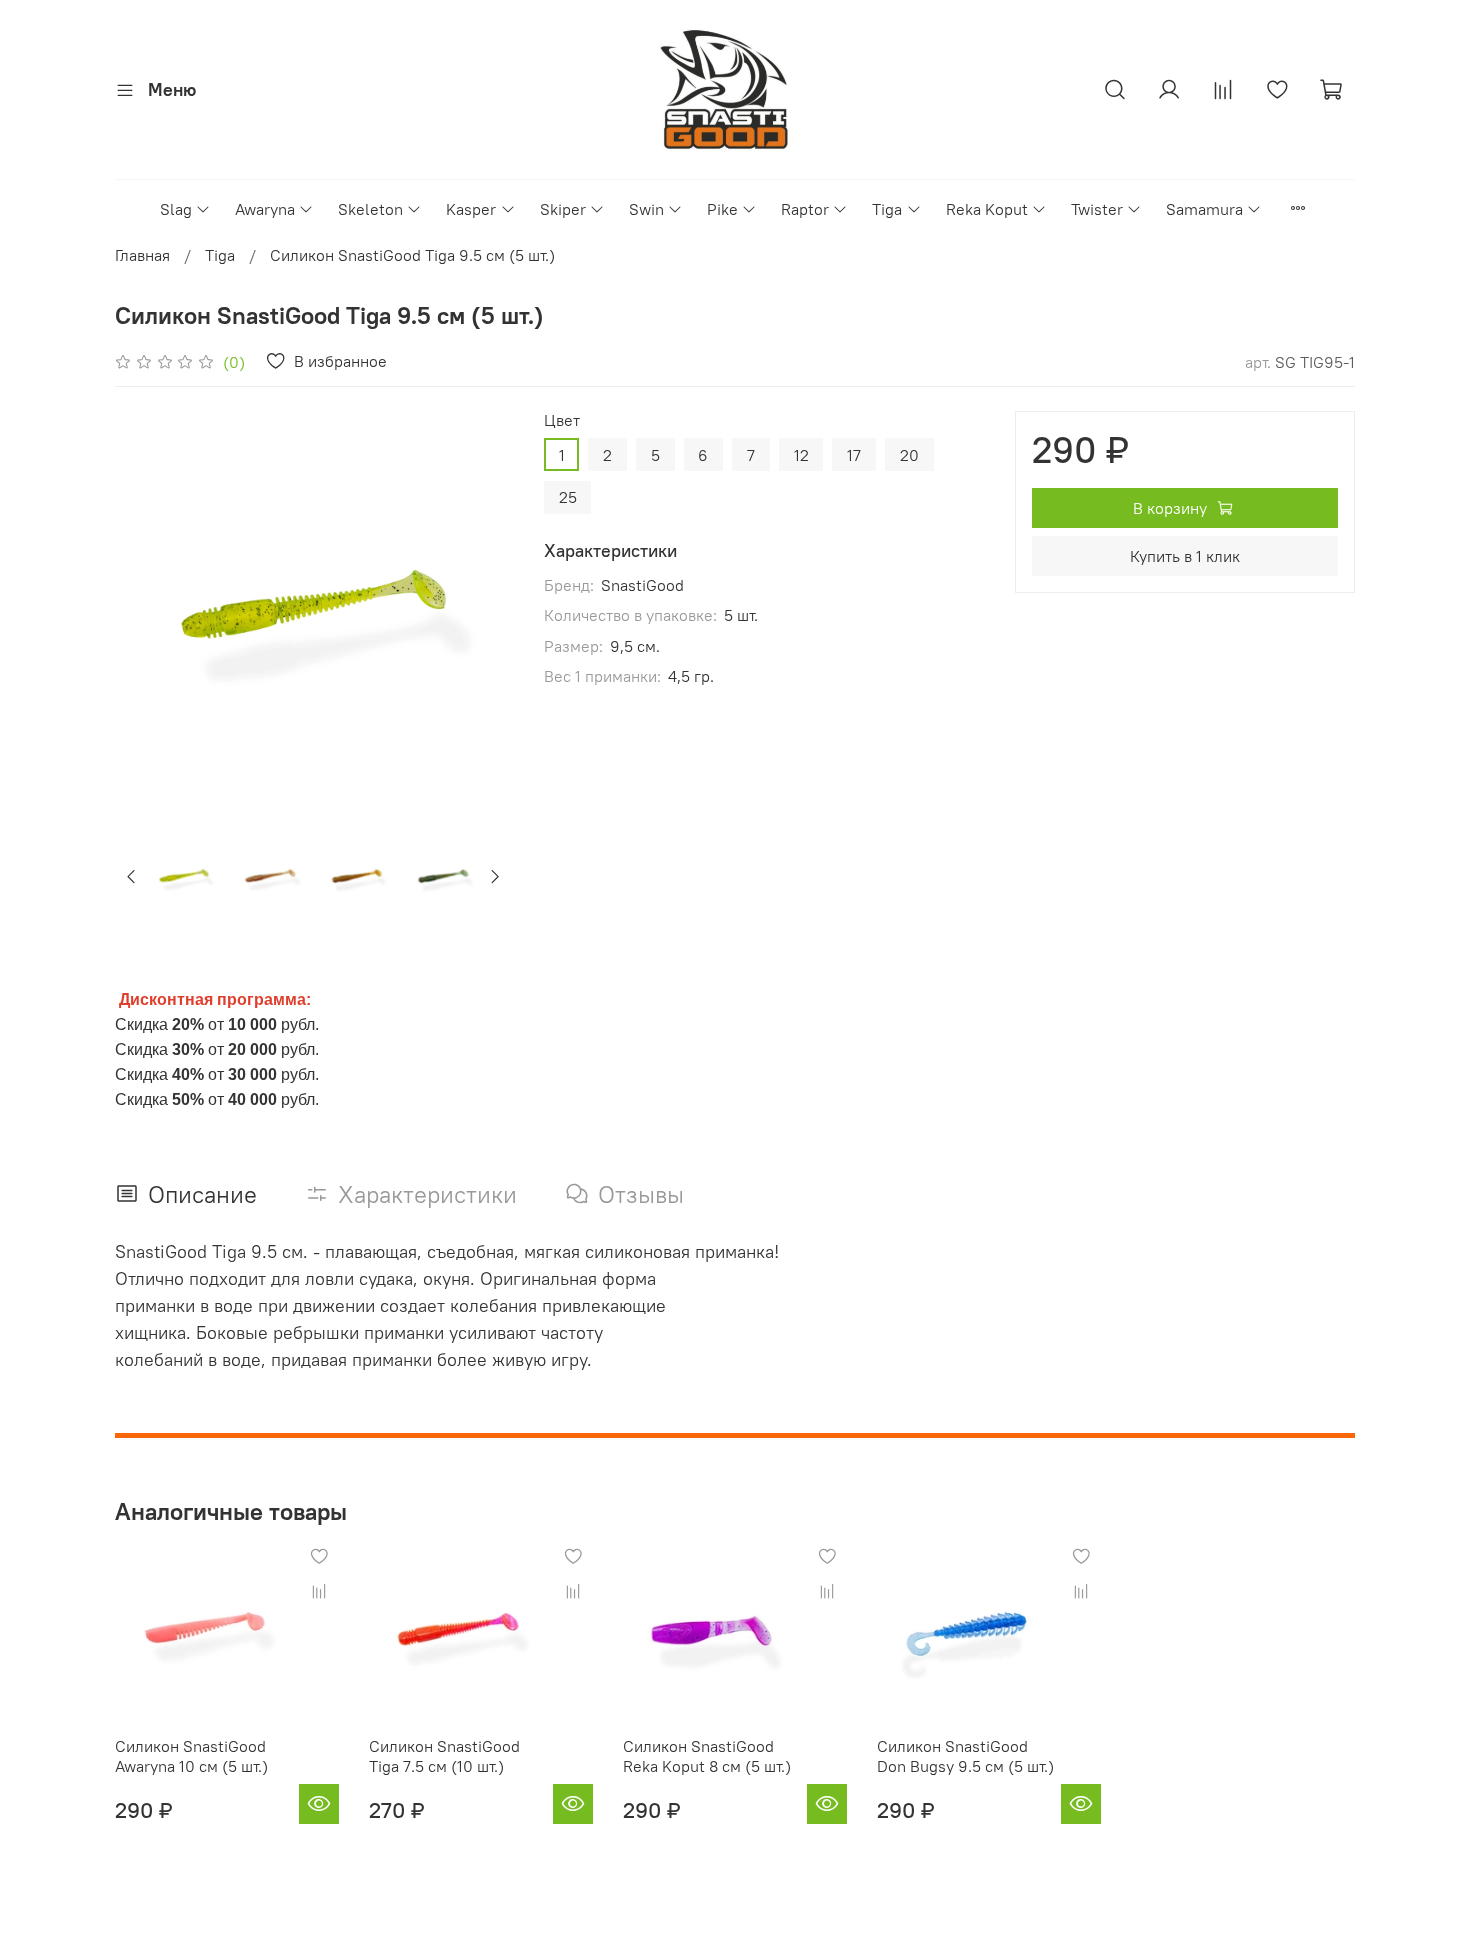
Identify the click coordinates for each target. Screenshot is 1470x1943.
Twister (1097, 209)
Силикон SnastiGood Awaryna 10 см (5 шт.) (191, 1756)
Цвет (562, 420)
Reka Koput (987, 209)
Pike (722, 209)
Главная (142, 255)
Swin (646, 209)
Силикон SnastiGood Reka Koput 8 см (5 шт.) (707, 1756)
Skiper (563, 209)
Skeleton (370, 209)
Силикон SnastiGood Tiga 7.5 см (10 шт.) (444, 1756)
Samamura (1204, 209)
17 (854, 455)
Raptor (805, 209)
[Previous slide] (147, 609)
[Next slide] (480, 609)
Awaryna (265, 209)
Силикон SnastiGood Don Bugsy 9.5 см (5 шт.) (965, 1756)
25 (568, 497)
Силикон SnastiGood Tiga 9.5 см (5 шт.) (412, 255)
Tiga (887, 209)
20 (909, 455)
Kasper (471, 209)
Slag (176, 209)
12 (801, 455)
